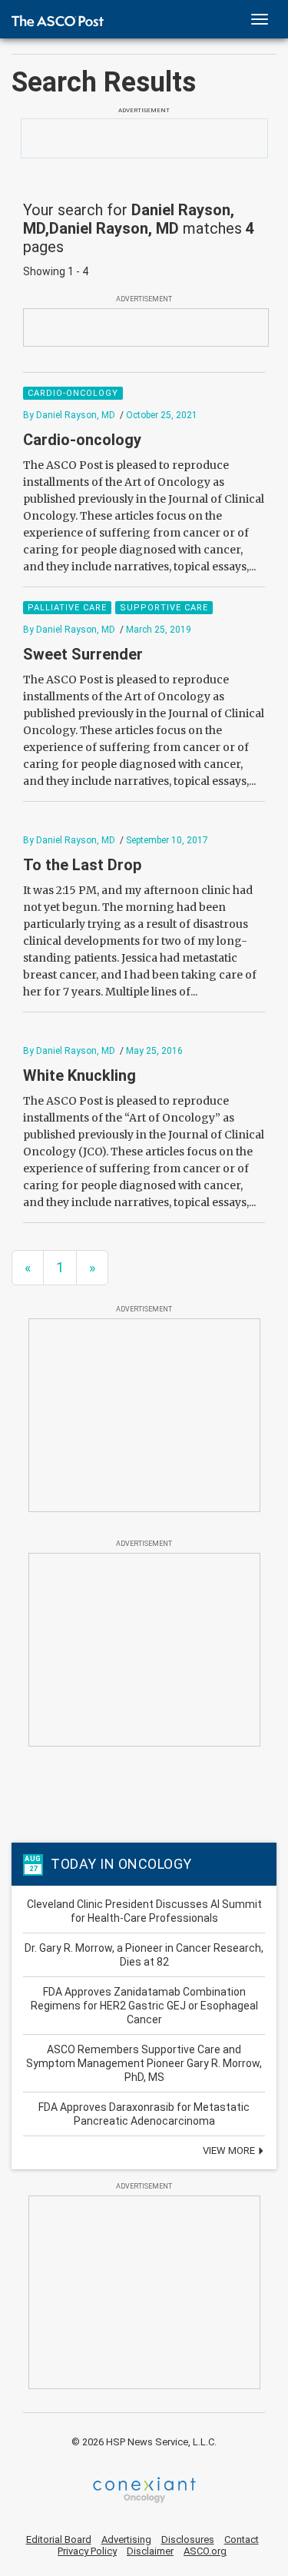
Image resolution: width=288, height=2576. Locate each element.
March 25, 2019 (159, 630)
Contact (242, 2539)
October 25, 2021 (162, 415)
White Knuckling (79, 1075)
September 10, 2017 (167, 840)
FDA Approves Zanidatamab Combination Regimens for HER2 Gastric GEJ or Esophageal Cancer (144, 2006)
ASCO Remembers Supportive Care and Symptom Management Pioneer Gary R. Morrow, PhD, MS (144, 2063)
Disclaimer (150, 2551)
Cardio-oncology (82, 440)
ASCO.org (205, 2551)
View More (230, 2151)
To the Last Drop (82, 865)
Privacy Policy (87, 2551)
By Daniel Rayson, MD (69, 415)
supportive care (164, 608)
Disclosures (188, 2539)
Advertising (126, 2539)
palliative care (67, 608)
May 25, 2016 (154, 1051)
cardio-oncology (73, 393)
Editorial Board (59, 2539)
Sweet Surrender (83, 654)
